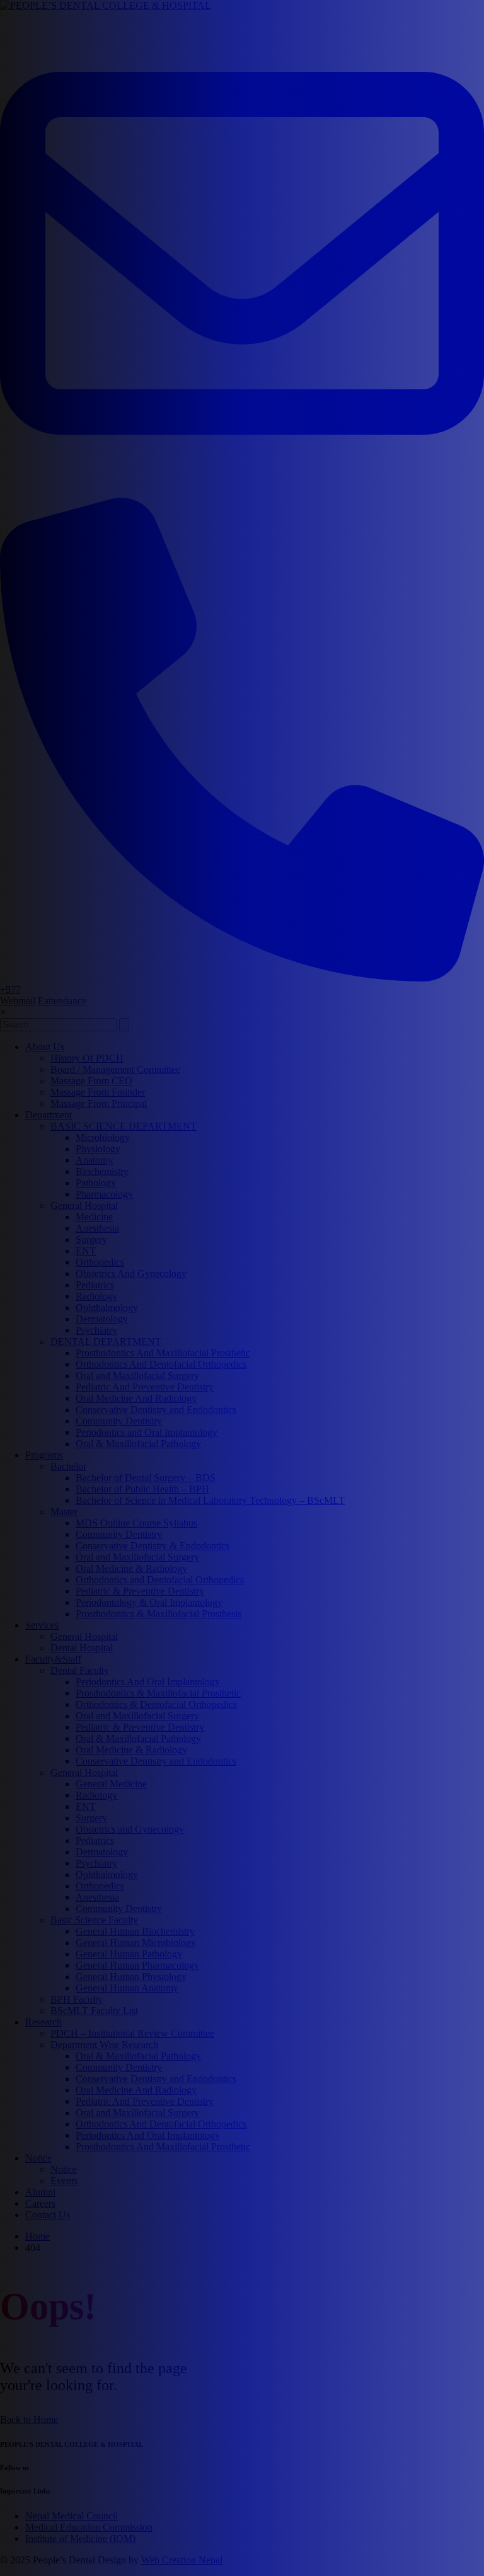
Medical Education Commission (89, 2527)
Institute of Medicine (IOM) (80, 2539)
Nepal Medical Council (72, 2516)
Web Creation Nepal (182, 2560)
